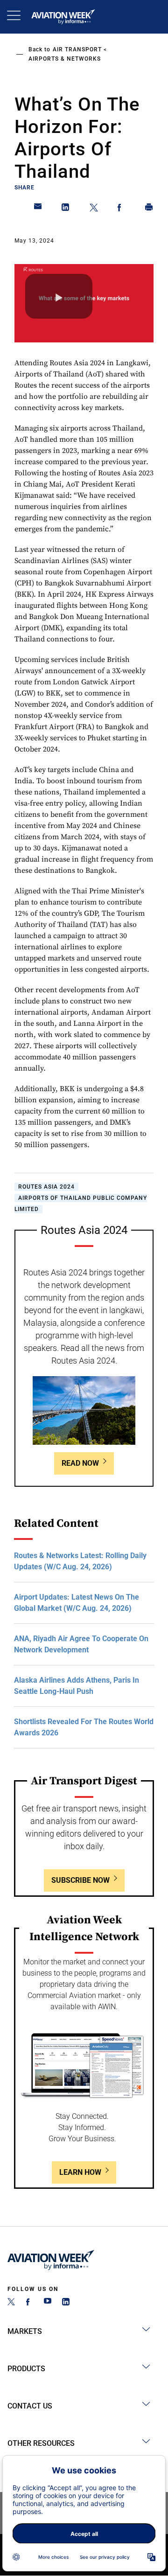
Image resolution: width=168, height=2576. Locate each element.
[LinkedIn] (66, 2303)
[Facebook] (29, 2303)
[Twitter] (11, 2303)
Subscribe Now (80, 1880)
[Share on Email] (38, 209)
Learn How (80, 2172)
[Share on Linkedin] (66, 209)
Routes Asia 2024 (46, 1187)
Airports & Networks (65, 59)
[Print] (149, 209)
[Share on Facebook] (121, 209)
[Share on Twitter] (94, 209)
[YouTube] (48, 2303)
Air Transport (77, 49)
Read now (80, 1463)
